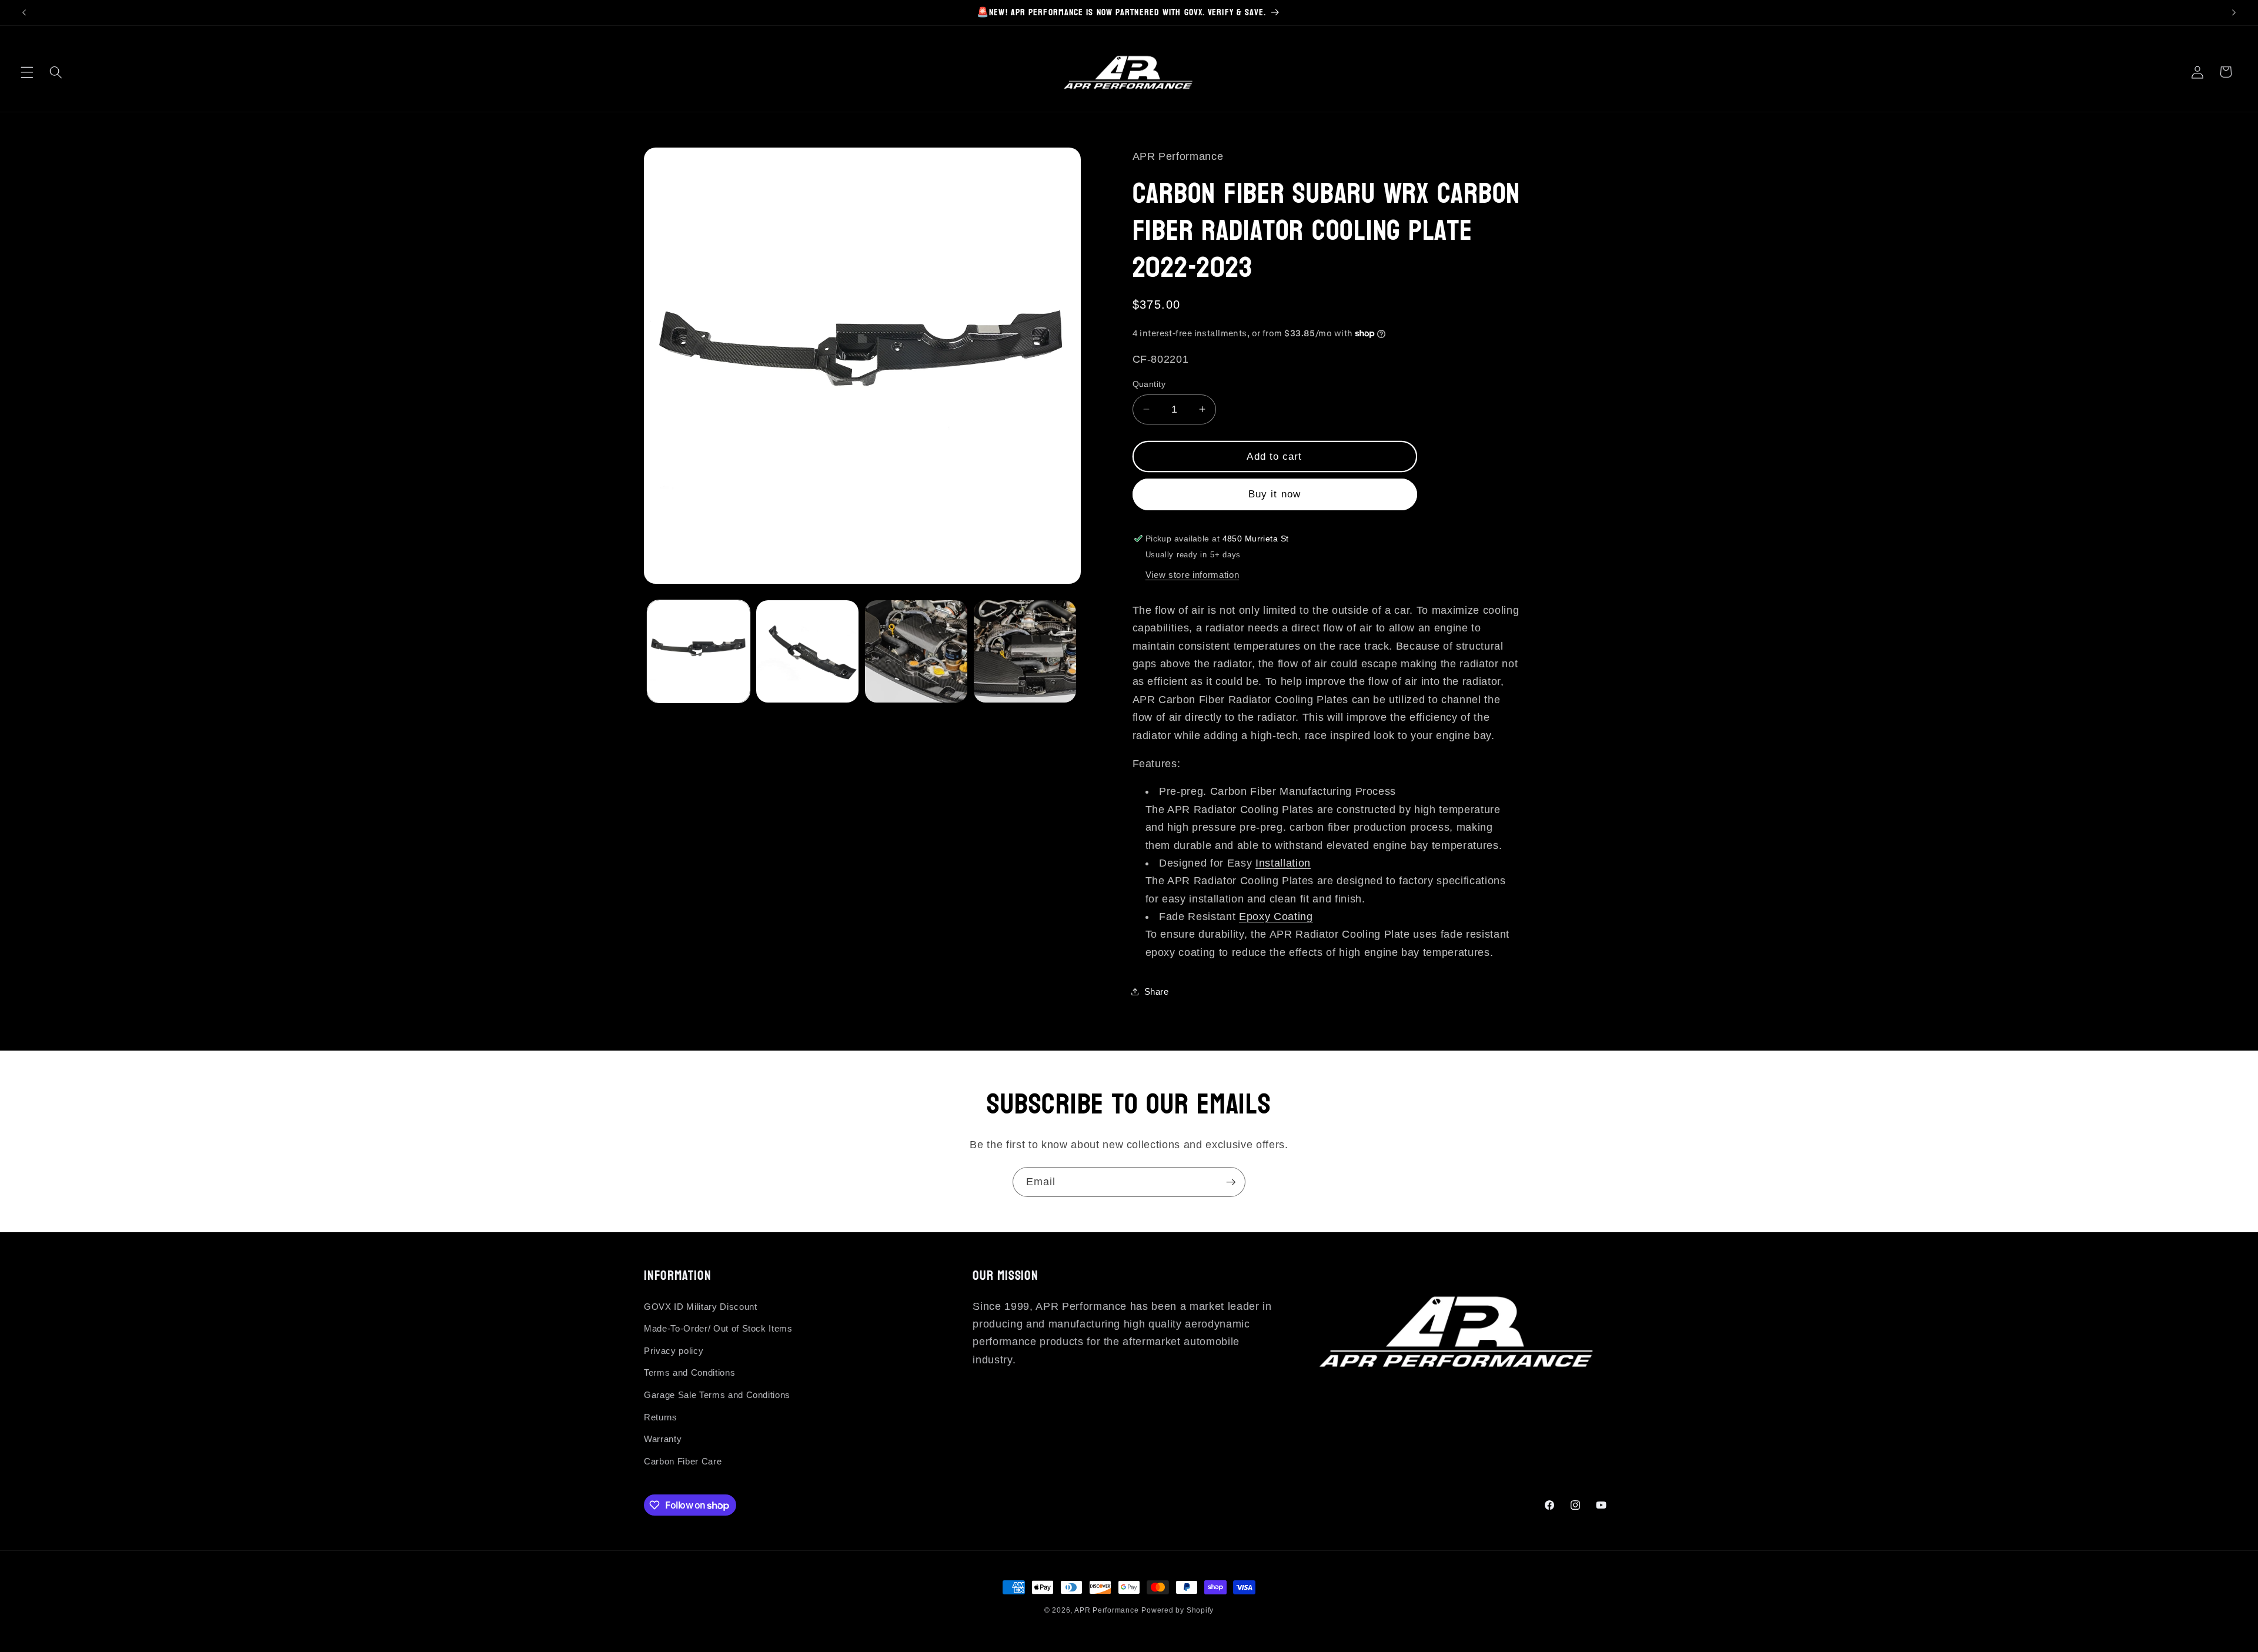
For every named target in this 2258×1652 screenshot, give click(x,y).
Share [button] (1157, 991)
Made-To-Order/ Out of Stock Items (718, 1328)
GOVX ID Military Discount (701, 1307)
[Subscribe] (1231, 1182)
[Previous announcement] (24, 12)
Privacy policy (674, 1351)
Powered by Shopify (1178, 1610)
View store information (1193, 574)
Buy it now (1275, 494)
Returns (661, 1417)
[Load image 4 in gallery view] (1025, 651)
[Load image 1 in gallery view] (699, 651)
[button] (27, 72)
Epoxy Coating (1276, 917)
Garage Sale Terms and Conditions (717, 1395)
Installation (1283, 862)
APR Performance (1107, 1610)
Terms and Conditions (689, 1372)
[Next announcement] (2234, 12)
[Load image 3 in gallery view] (916, 651)
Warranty (663, 1439)
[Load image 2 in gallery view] (807, 651)
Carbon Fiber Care (683, 1461)
